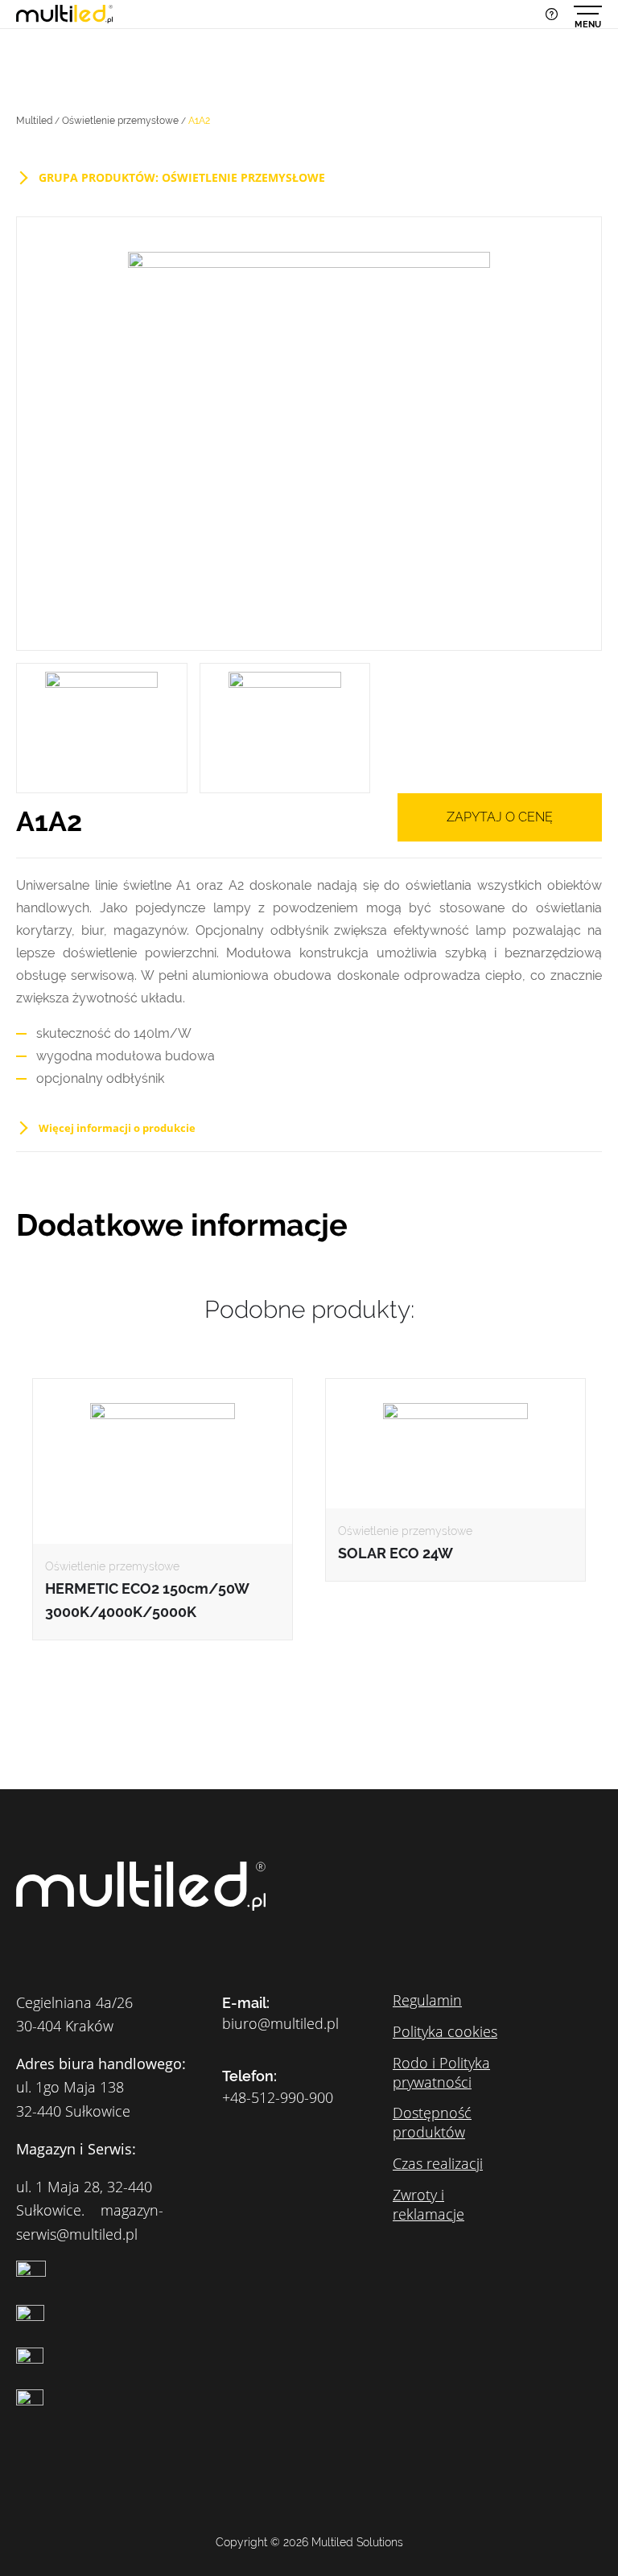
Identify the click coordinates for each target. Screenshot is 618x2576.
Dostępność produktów (432, 2122)
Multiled (34, 121)
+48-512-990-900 (278, 2098)
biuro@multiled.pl (280, 2024)
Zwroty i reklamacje (428, 2204)
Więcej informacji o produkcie (117, 1128)
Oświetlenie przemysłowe (120, 121)
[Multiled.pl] (64, 13)
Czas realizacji (438, 2163)
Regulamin (427, 2000)
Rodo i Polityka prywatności (441, 2072)
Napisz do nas (552, 14)
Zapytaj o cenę (500, 817)
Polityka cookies (445, 2031)
